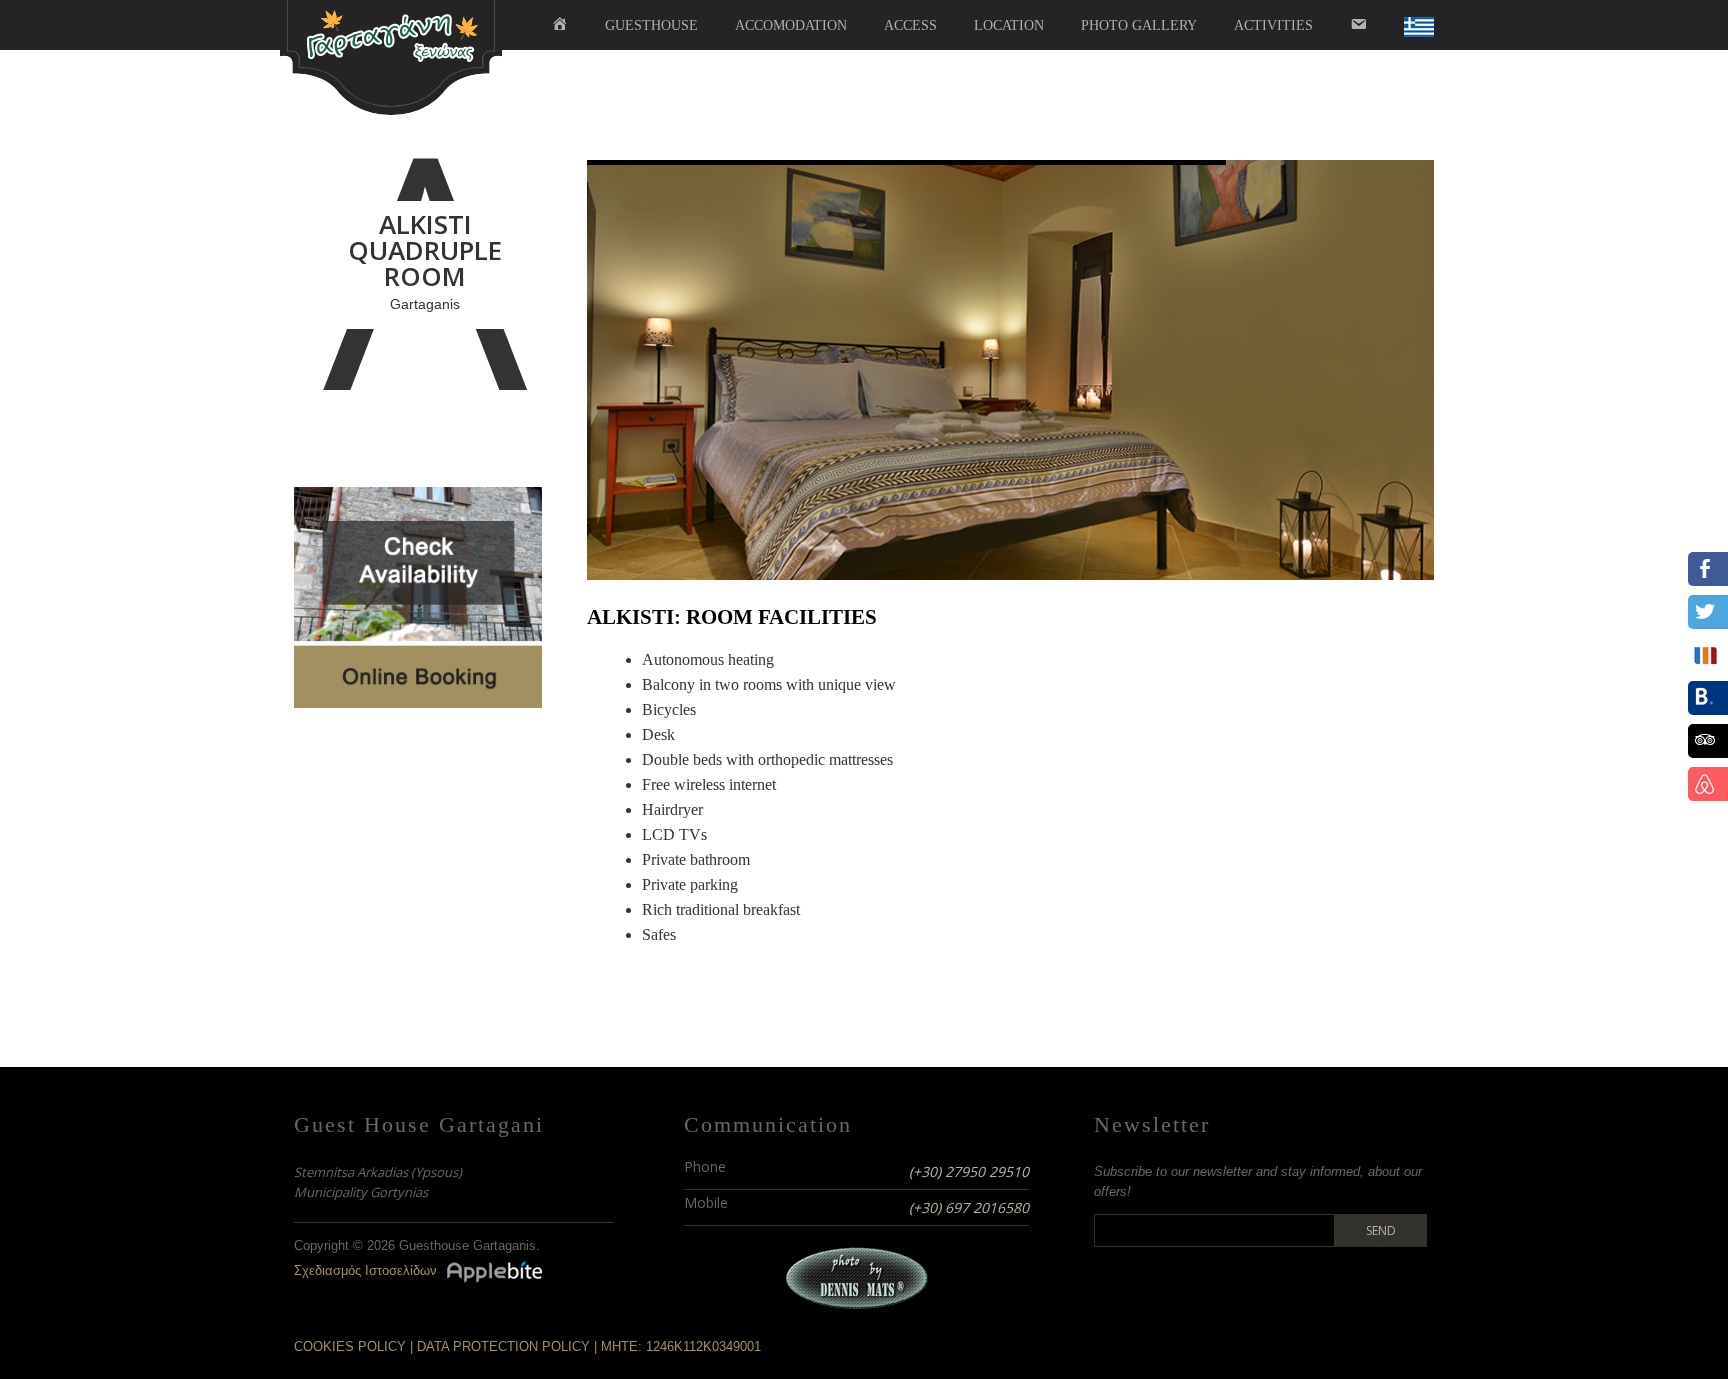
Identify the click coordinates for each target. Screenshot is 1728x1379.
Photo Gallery (1139, 25)
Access (910, 25)
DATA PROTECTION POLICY (503, 1346)
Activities (1273, 25)
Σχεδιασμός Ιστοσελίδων (365, 1270)
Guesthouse (651, 25)
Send (1381, 1230)
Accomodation (791, 25)
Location (1009, 25)
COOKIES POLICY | (355, 1346)
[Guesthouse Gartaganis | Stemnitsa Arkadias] (391, 55)
